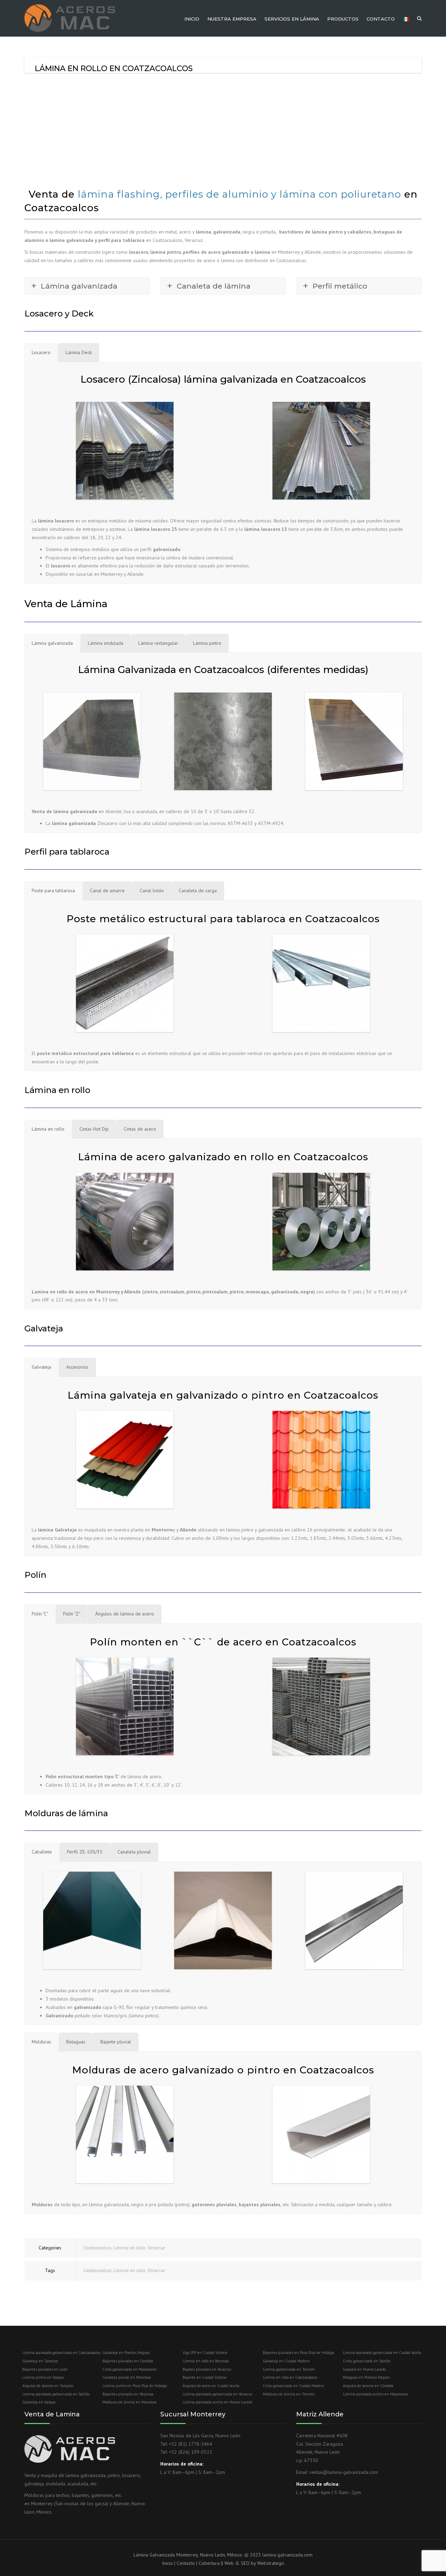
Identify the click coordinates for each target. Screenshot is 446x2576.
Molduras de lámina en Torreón (289, 2394)
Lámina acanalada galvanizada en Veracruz (218, 2394)
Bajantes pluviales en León (45, 2369)
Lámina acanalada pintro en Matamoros (375, 2394)
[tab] (41, 353)
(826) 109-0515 (195, 2452)
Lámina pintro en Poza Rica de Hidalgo (135, 2386)
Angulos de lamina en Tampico (48, 2386)
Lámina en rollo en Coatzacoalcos (290, 2377)
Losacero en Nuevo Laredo (364, 2369)
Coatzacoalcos (97, 2248)
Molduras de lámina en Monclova (129, 2402)
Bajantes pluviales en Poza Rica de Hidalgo (298, 2353)
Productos (343, 19)
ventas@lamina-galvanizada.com (344, 2472)
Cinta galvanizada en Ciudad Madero (293, 2386)
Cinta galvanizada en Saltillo (367, 2361)
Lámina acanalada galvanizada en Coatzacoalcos (61, 2353)
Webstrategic (271, 2563)
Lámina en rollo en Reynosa (206, 2361)
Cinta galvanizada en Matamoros (129, 2369)
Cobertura (209, 2563)
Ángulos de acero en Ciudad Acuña (211, 2386)
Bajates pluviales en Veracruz (207, 2369)
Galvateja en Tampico (40, 2361)
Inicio (192, 19)
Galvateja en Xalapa (39, 2402)
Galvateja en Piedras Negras (126, 2353)
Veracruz (156, 2248)
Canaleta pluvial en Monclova (127, 2377)
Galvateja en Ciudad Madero (286, 2361)
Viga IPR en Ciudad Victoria (205, 2353)
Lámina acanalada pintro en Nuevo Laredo (217, 2402)
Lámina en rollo (129, 2248)
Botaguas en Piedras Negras (366, 2377)
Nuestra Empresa (232, 19)
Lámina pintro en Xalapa (43, 2377)
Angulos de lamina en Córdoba (368, 2386)
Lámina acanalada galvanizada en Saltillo (56, 2394)
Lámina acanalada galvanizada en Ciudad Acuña (382, 2353)
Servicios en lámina (292, 19)
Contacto (381, 19)
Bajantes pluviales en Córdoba (128, 2361)
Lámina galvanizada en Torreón (289, 2369)
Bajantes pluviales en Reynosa (128, 2394)
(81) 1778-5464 (195, 2444)
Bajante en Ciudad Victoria (205, 2377)
